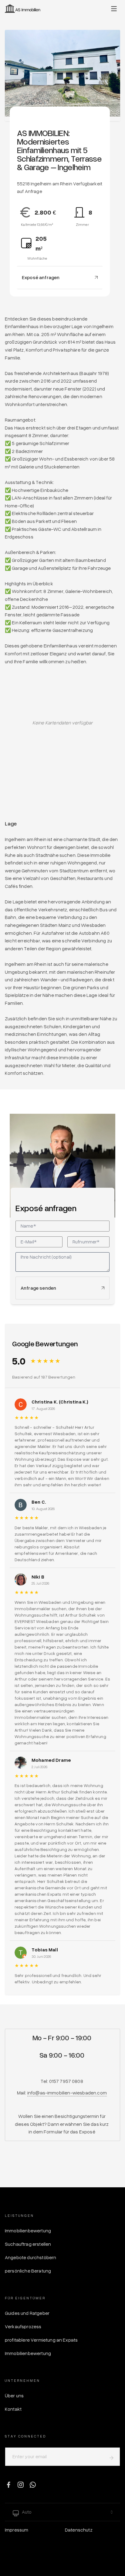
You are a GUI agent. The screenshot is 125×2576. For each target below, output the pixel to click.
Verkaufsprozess (23, 2326)
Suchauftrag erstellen (28, 2244)
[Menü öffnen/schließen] (114, 9)
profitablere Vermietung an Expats (41, 2340)
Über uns (14, 2396)
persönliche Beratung (28, 2271)
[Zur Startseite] (23, 9)
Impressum (17, 2530)
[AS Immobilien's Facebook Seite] (8, 2484)
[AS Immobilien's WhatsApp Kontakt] (33, 2484)
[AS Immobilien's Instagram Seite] (21, 2484)
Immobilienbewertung (28, 2231)
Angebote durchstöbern (30, 2257)
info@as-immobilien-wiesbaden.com (67, 2093)
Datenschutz (79, 2530)
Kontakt (13, 2409)
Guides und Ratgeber (27, 2313)
